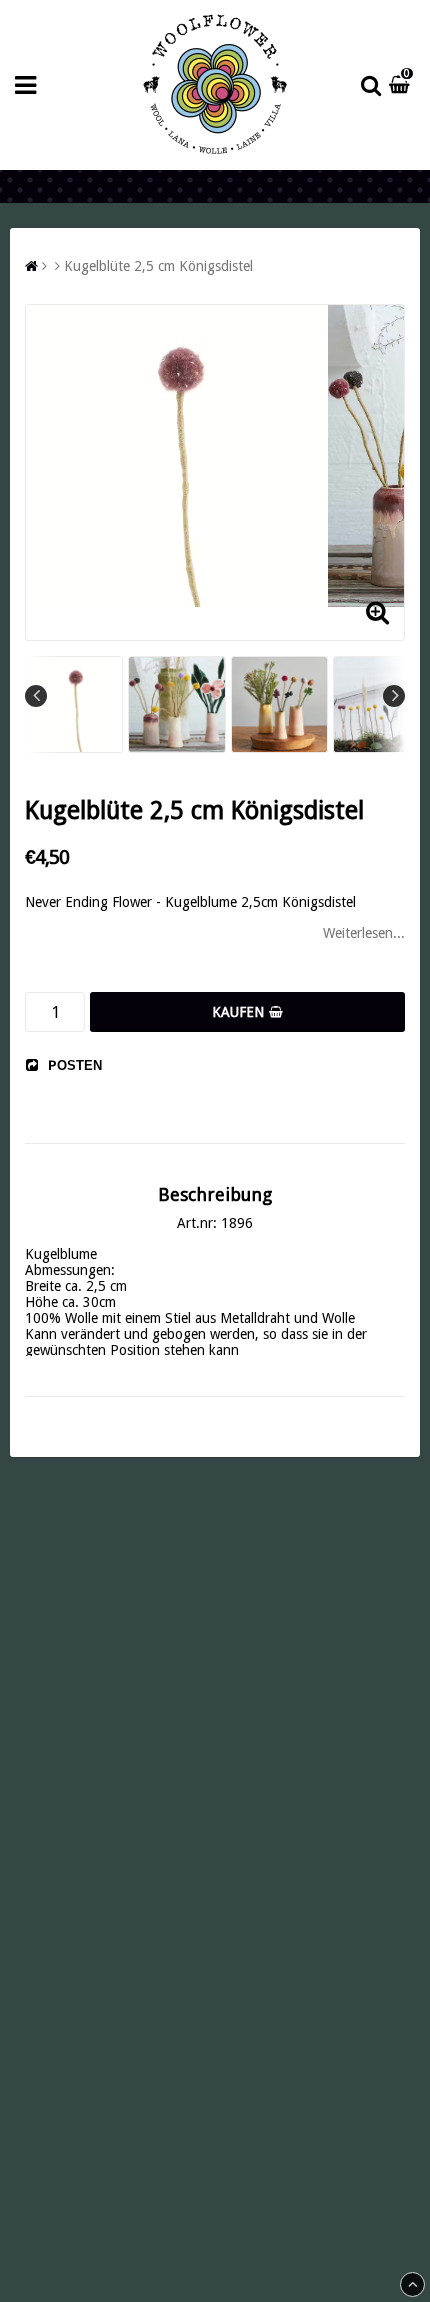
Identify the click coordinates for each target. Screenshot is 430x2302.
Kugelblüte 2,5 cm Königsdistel (158, 266)
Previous (36, 696)
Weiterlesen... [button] (364, 933)
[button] (402, 85)
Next (394, 696)
